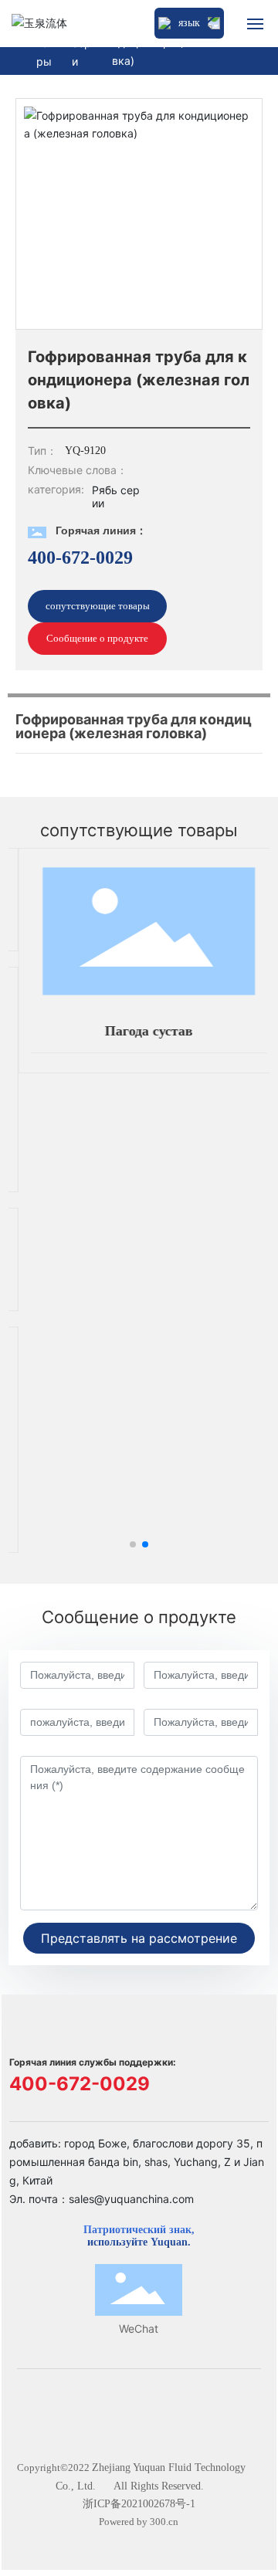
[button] (133, 1544)
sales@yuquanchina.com (131, 2199)
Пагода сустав (143, 1031)
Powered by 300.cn (139, 2522)
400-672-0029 (80, 558)
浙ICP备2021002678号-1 (139, 2504)
